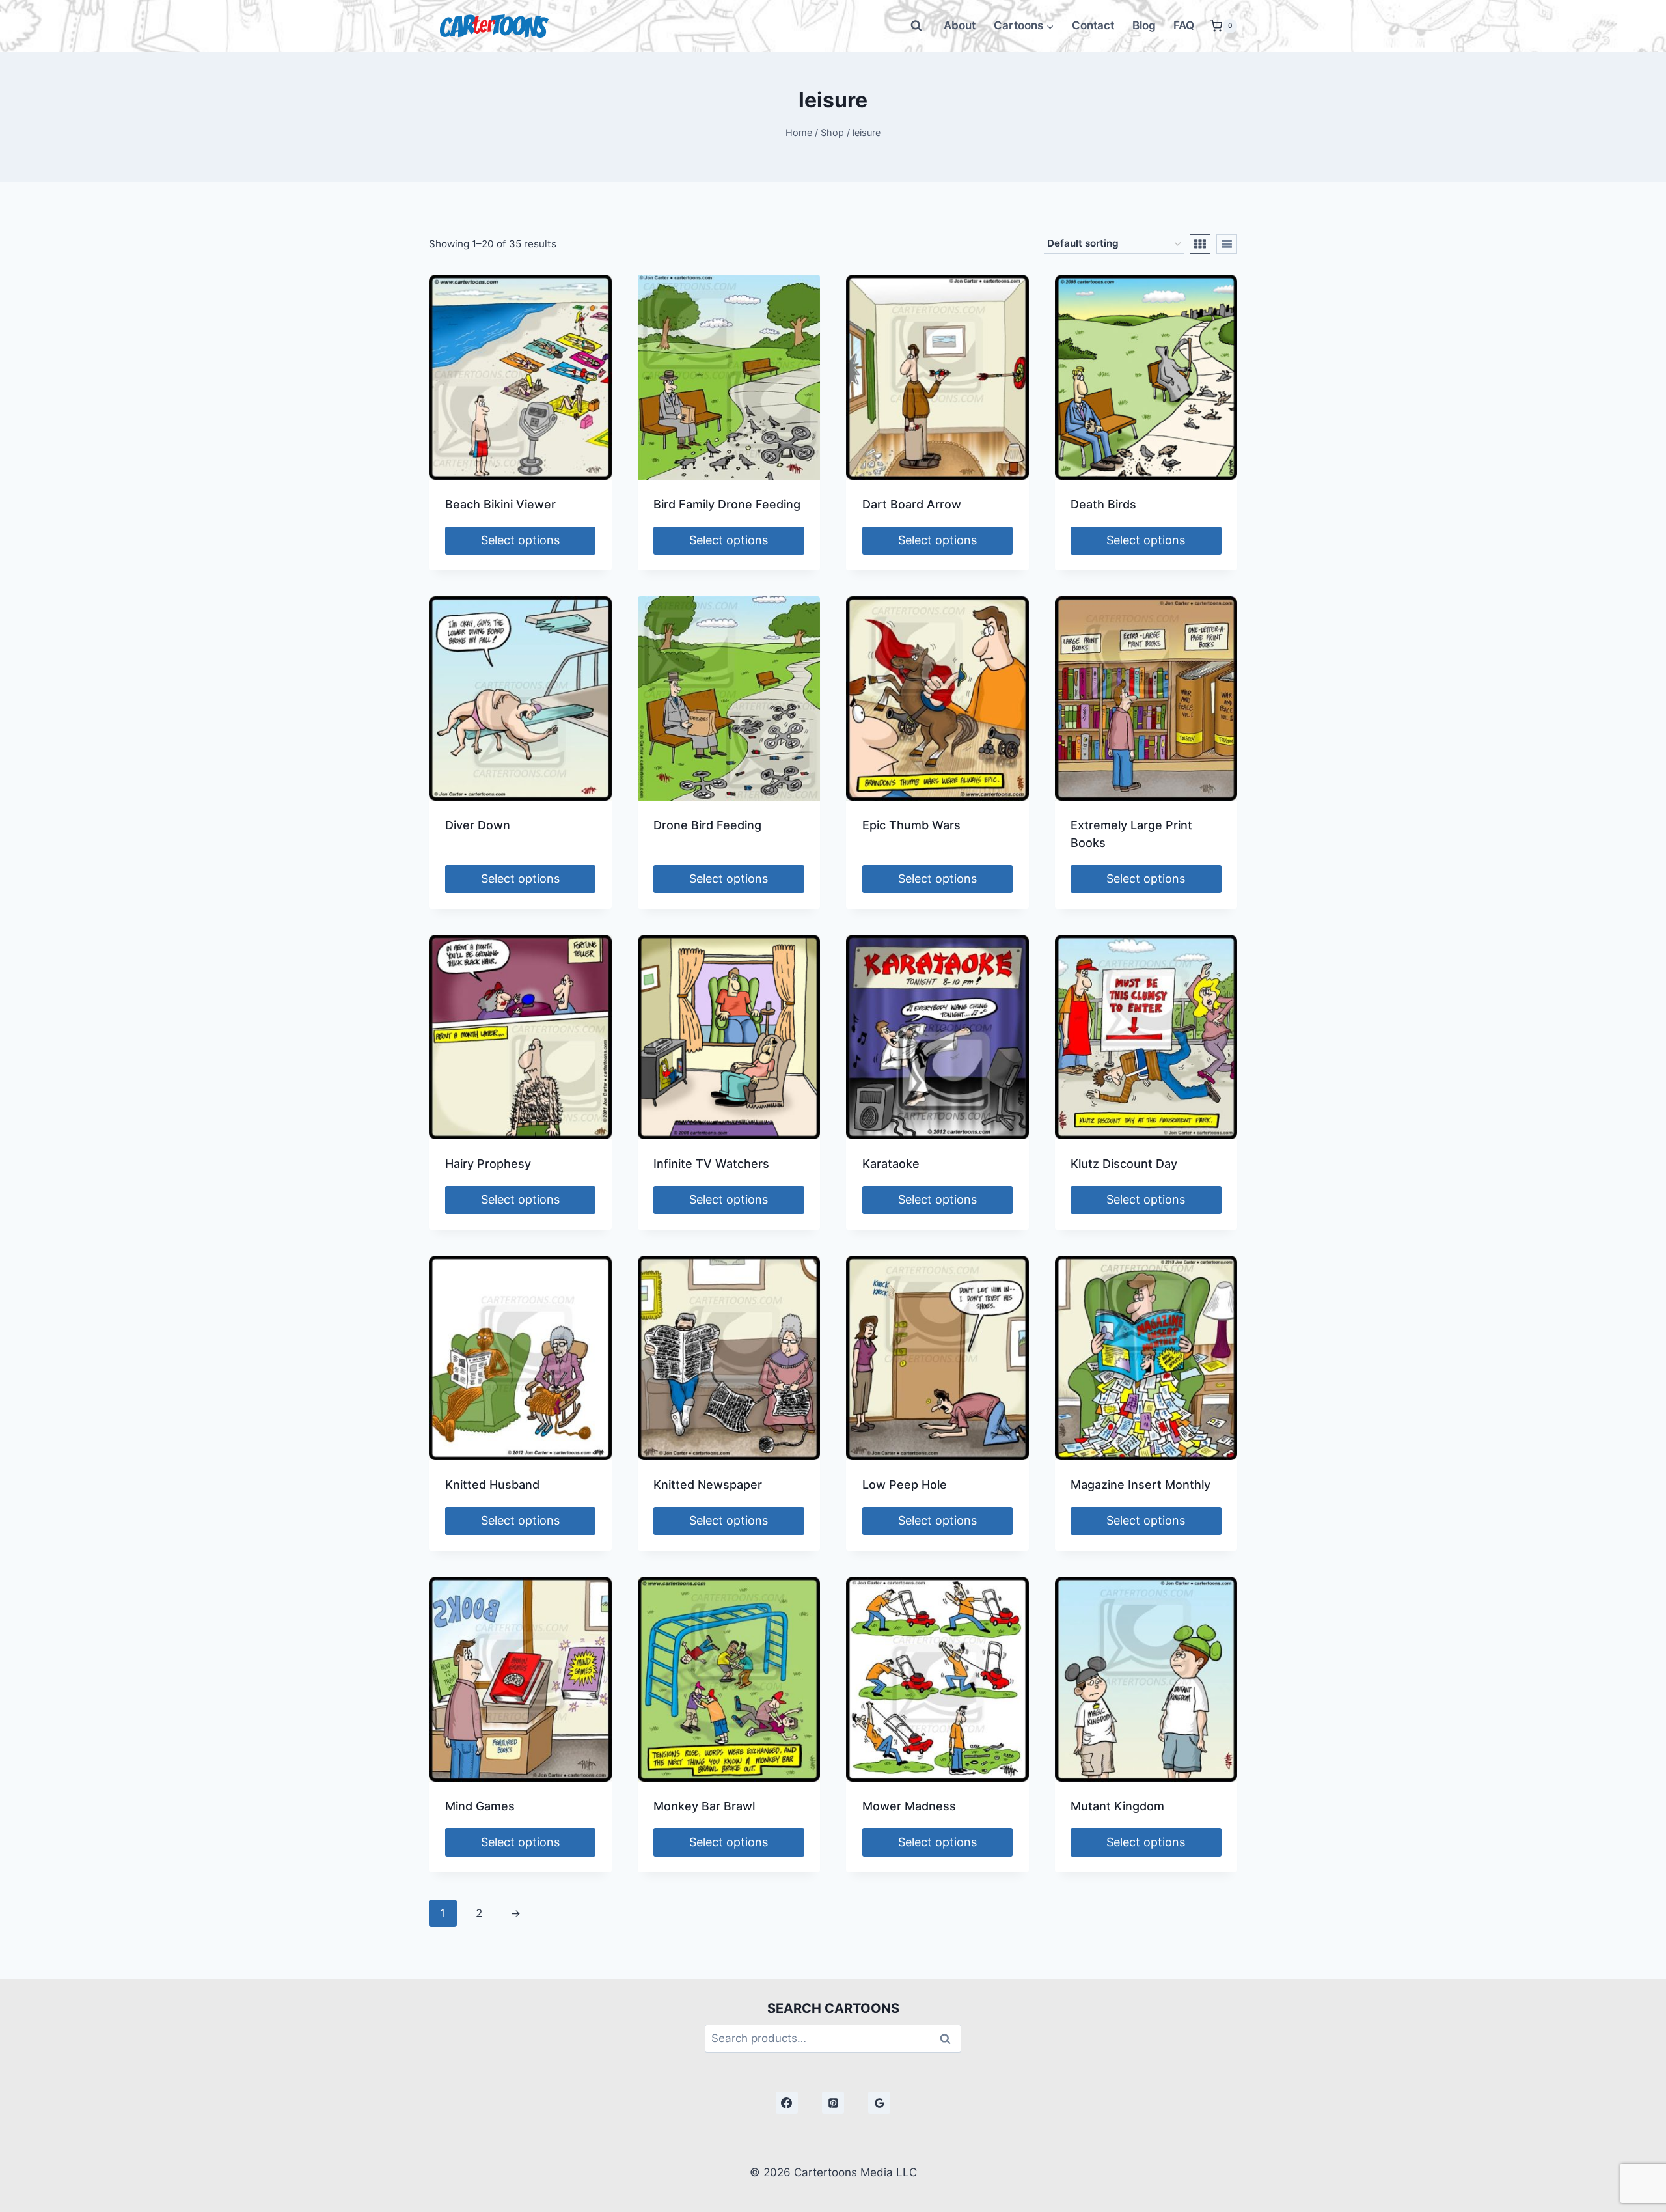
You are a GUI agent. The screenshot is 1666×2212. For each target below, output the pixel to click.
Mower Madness (909, 1806)
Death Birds (1103, 504)
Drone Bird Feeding (707, 825)
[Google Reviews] (879, 2103)
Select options (520, 540)
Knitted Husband (492, 1485)
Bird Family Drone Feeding (727, 504)
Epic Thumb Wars (911, 825)
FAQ (1184, 25)
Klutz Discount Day (1124, 1164)
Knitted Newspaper (708, 1485)
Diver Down (478, 825)
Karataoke (891, 1164)
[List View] (1227, 244)
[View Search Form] (916, 26)
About (960, 25)
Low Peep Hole (905, 1485)
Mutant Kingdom (1117, 1806)
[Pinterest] (833, 2103)
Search (949, 2039)
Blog (1144, 25)
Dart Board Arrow (912, 504)
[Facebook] (787, 2103)
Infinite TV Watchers (711, 1164)
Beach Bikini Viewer (500, 504)
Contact (1093, 25)
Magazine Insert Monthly (1140, 1485)
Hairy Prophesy (488, 1164)
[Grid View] (1200, 244)
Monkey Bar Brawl (704, 1806)
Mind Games (480, 1806)
